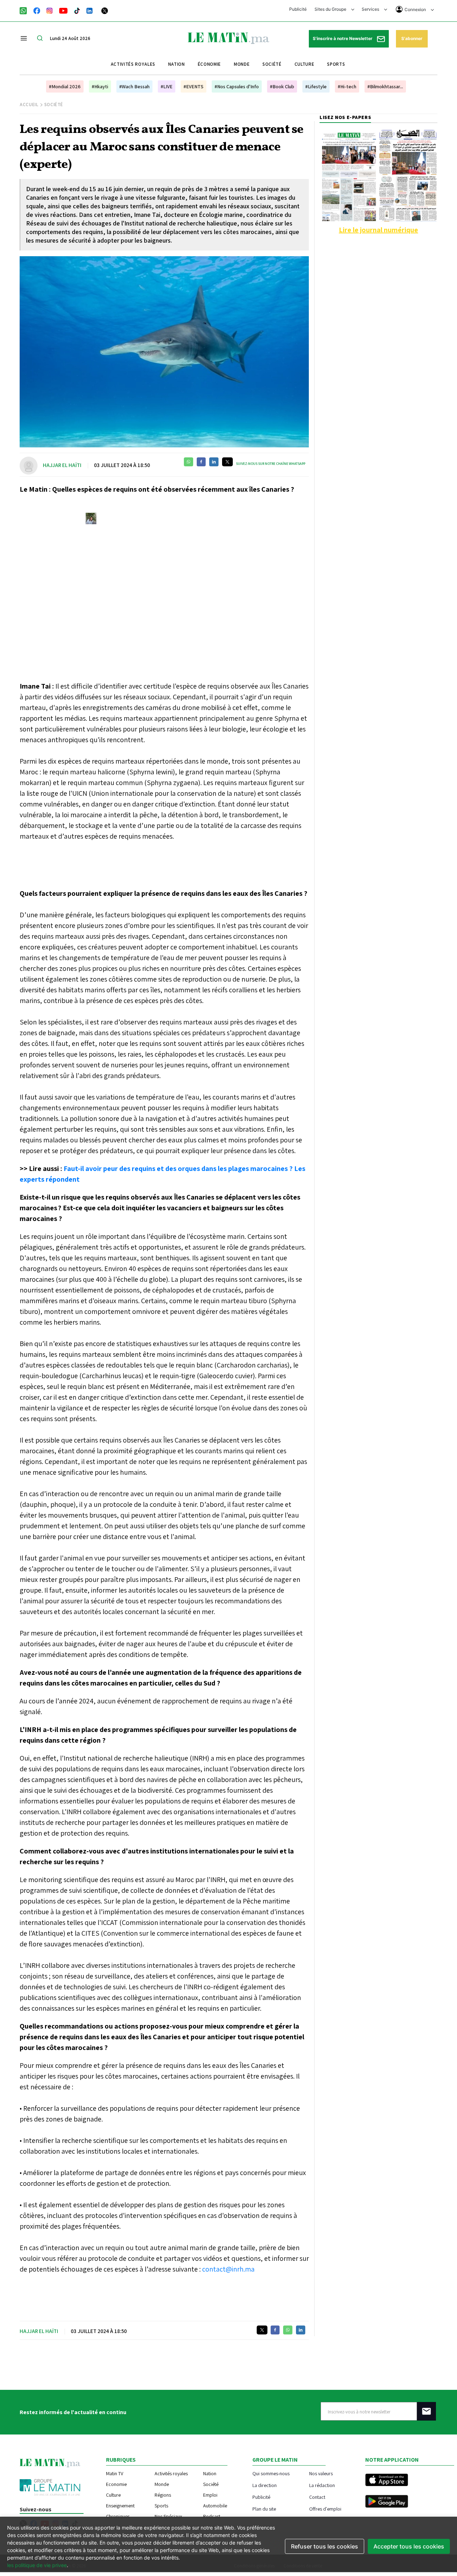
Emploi (210, 2495)
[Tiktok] (77, 10)
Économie (209, 64)
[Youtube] (63, 10)
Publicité (298, 9)
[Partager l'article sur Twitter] (227, 462)
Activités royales (133, 64)
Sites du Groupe (331, 9)
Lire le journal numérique (378, 230)
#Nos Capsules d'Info (237, 86)
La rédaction (322, 2485)
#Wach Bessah (134, 86)
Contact (317, 2497)
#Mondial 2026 (65, 86)
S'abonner (412, 38)
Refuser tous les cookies (325, 2546)
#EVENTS (194, 86)
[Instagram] (50, 10)
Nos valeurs (321, 2473)
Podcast (212, 2516)
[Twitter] (105, 10)
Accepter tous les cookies (409, 2546)
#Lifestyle (316, 86)
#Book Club (282, 86)
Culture (305, 64)
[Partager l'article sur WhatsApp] (189, 462)
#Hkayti (100, 86)
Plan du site (264, 2509)
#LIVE (167, 86)
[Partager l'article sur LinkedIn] (214, 462)
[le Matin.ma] (228, 38)
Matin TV (115, 2473)
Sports (336, 64)
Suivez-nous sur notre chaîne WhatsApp (271, 464)
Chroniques (118, 2516)
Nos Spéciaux (168, 2516)
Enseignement (120, 2506)
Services (371, 9)
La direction (265, 2485)
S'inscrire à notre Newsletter (343, 38)
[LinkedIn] (90, 10)
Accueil (29, 105)
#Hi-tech (347, 86)
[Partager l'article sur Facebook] (201, 462)
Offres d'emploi (325, 2509)
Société (272, 64)
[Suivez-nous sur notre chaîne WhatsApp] (26, 10)
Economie (116, 2484)
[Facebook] (37, 10)
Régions (163, 2495)
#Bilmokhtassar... (385, 86)
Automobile (215, 2506)
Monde (242, 64)
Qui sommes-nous (271, 2473)
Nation (177, 64)
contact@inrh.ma (228, 2269)
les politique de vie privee (37, 2565)
